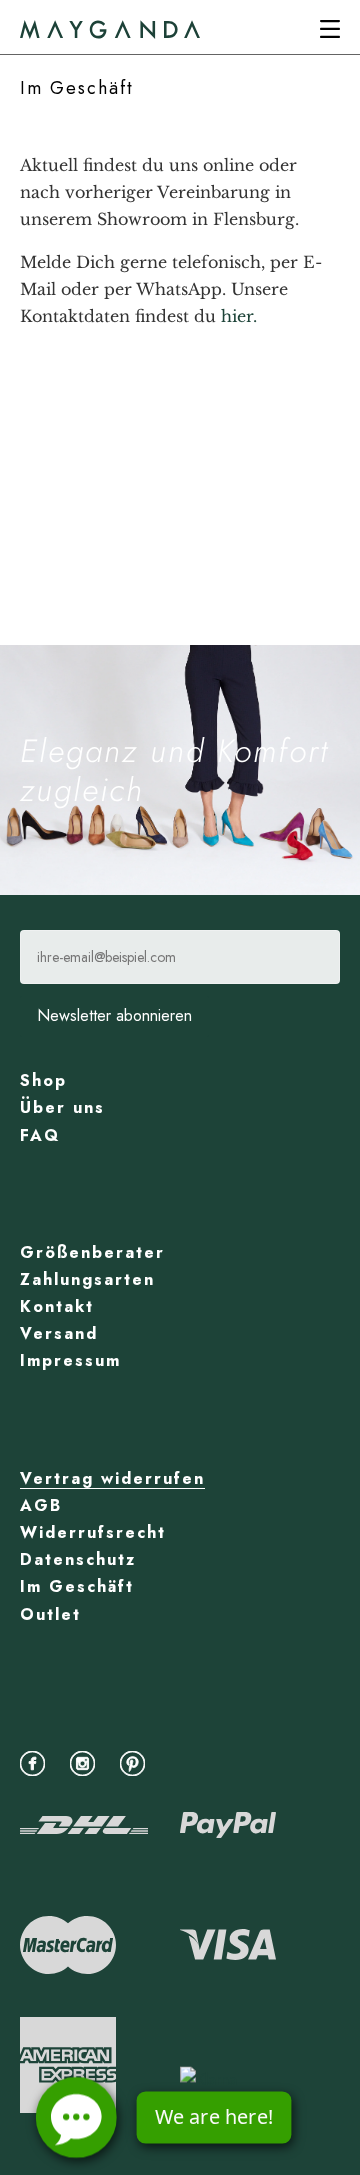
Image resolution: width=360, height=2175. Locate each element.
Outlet (50, 1614)
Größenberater (92, 1252)
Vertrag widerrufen (112, 1478)
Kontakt (57, 1306)
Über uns (62, 1107)
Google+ (187, 1761)
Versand (59, 1333)
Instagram (87, 1761)
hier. (239, 316)
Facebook (37, 1761)
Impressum (70, 1360)
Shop (43, 1080)
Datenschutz (78, 1559)
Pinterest (137, 1761)
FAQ (40, 1135)
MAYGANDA (110, 29)
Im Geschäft (77, 1586)
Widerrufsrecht (93, 1532)
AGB (41, 1505)
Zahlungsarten (87, 1279)
